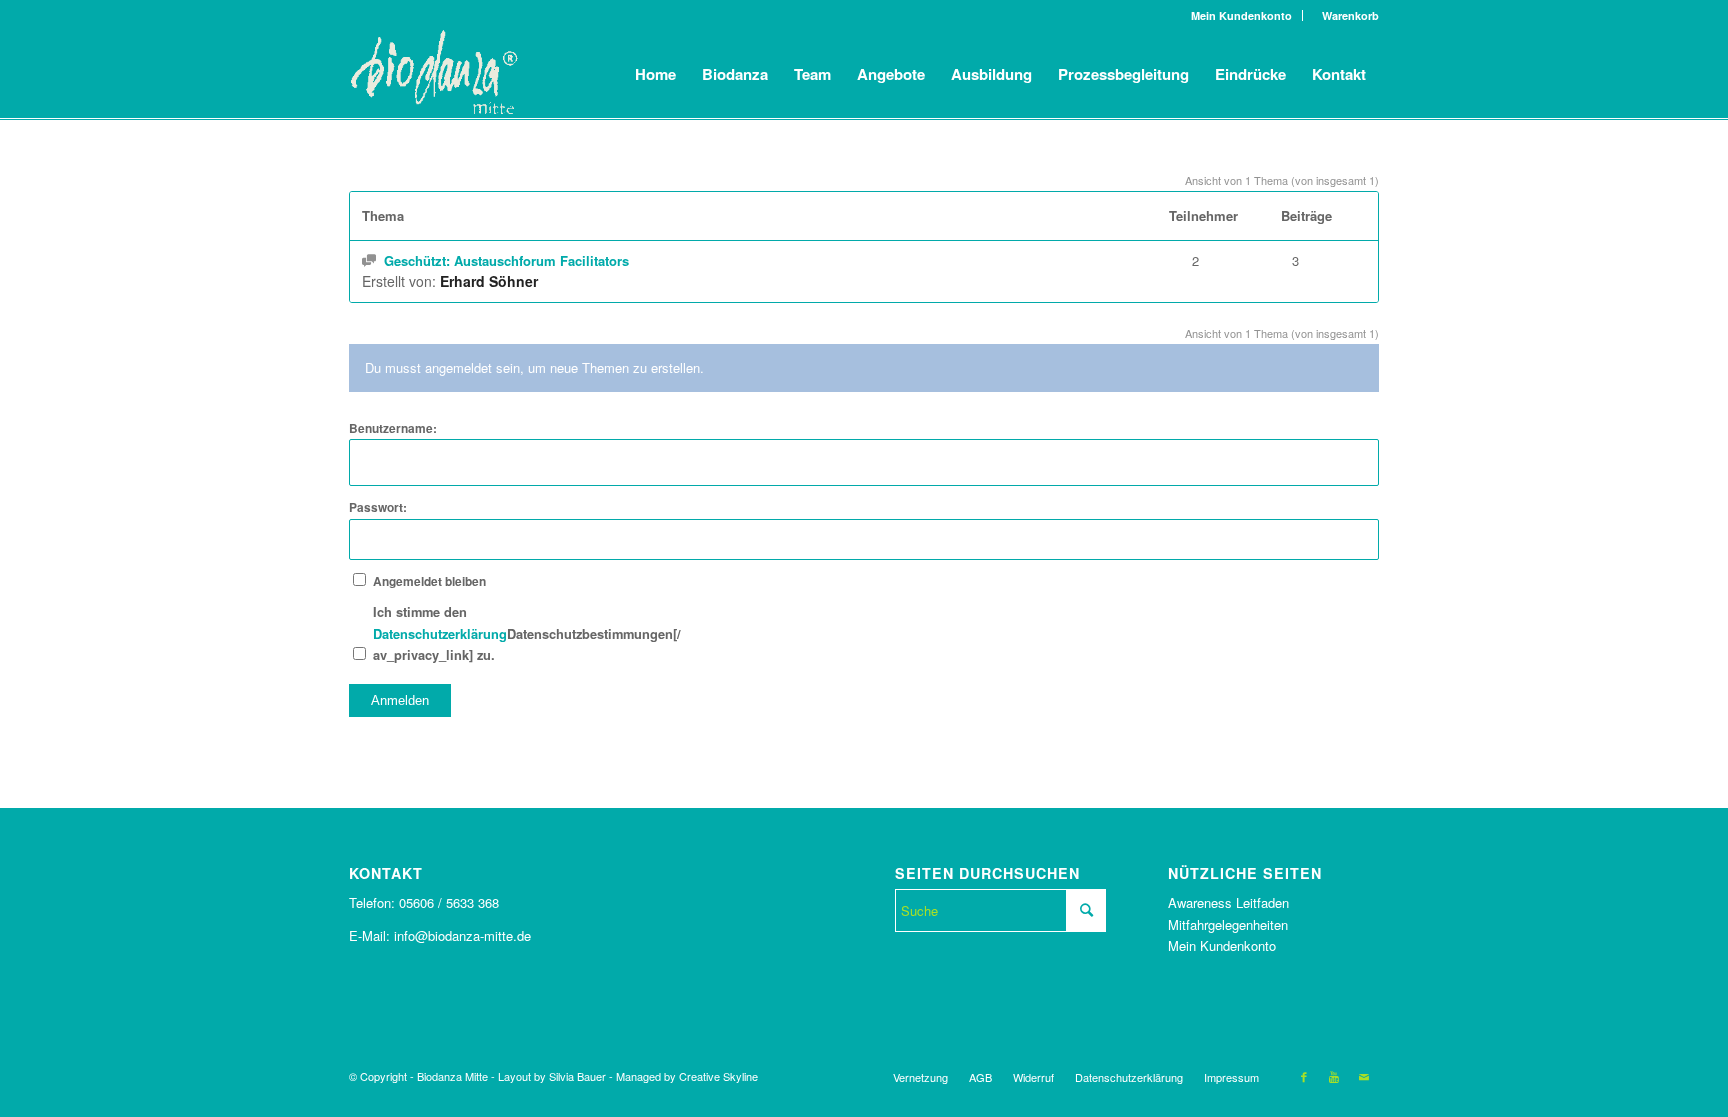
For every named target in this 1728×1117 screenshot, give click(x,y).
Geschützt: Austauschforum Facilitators (506, 260)
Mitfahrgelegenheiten (1228, 924)
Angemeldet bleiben (429, 581)
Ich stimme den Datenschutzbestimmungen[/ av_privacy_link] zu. (443, 633)
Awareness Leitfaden (1228, 902)
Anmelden (400, 700)
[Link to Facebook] (1304, 1076)
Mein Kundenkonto (1241, 15)
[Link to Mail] (1364, 1076)
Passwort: (378, 507)
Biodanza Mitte (452, 1076)
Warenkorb (1346, 15)
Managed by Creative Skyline (687, 1076)
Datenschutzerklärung (440, 634)
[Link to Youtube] (1334, 1076)
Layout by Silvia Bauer (552, 1076)
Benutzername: (393, 428)
